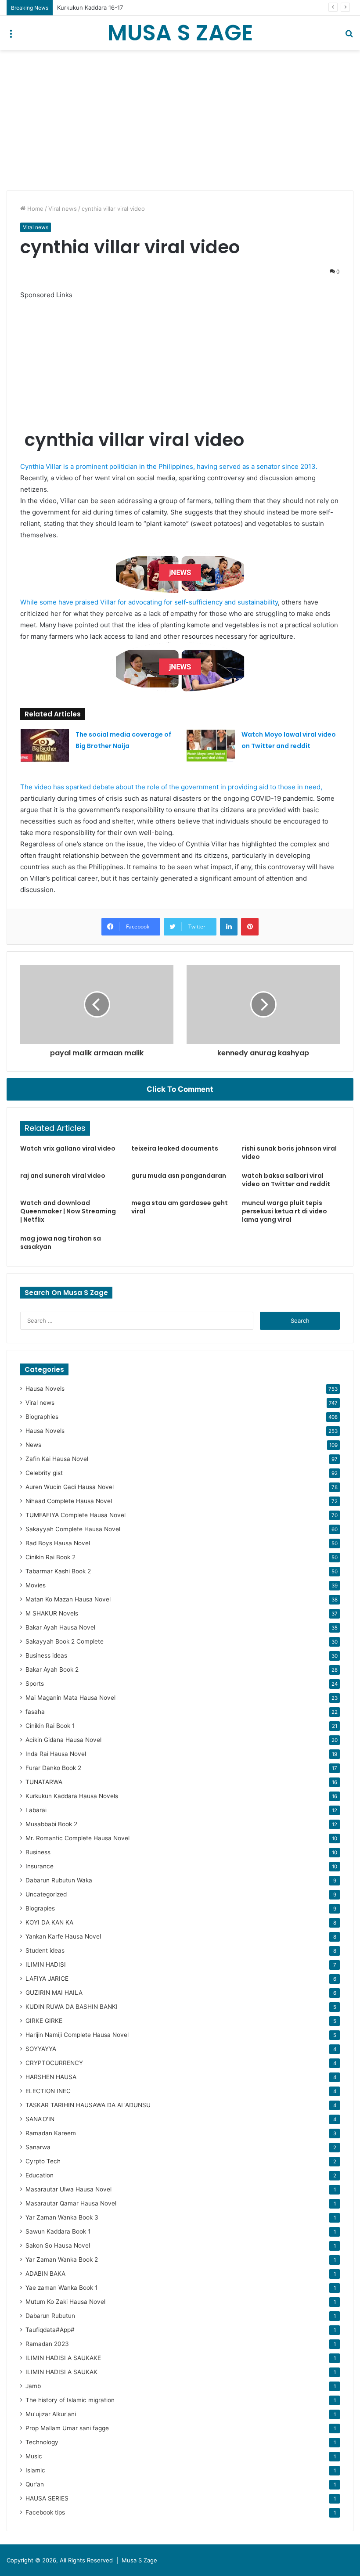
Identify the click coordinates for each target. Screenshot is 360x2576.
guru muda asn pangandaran (179, 1176)
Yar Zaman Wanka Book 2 (62, 2259)
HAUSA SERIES (47, 2498)
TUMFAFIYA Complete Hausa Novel (76, 1515)
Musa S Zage (139, 2560)
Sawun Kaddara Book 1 (58, 2231)
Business (38, 1852)
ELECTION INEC (48, 2091)
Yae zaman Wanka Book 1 (61, 2288)
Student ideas (45, 1950)
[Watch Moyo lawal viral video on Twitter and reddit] (211, 745)
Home (34, 209)
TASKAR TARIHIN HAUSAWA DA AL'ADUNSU (88, 2105)
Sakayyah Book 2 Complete (65, 1641)
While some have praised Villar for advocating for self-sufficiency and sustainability (149, 602)
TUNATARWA (44, 1782)
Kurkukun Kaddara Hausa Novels (72, 1796)
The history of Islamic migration (70, 2400)
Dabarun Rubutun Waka (59, 1880)
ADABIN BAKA (45, 2274)
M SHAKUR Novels (52, 1613)
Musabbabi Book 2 (51, 1824)
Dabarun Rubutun (50, 2316)
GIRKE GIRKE (44, 2021)
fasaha (35, 1712)
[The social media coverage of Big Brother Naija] (45, 745)
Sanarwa (38, 2147)
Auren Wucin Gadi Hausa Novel (70, 1487)
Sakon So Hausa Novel (58, 2245)
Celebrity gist (44, 1473)
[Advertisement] (180, 120)
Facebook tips (45, 2512)
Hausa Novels (45, 1389)
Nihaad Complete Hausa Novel (69, 1501)
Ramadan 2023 (47, 2344)
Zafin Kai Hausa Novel (57, 1459)
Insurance (40, 1866)
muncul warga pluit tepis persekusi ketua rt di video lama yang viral (284, 1211)
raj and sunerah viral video (63, 1176)
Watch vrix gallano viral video (68, 1148)
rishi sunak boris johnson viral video (289, 1153)
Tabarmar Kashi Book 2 (58, 1571)
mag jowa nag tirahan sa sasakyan (61, 1243)
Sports (35, 1684)
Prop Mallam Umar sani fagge (67, 2428)
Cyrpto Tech (43, 2161)
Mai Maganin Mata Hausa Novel (70, 1698)
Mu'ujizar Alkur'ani (51, 2414)
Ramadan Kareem (51, 2133)
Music (34, 2456)
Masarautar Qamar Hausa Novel (71, 2203)
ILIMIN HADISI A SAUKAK (61, 2372)
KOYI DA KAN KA (49, 1922)
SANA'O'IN (40, 2119)
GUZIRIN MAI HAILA (54, 1993)
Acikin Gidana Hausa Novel (63, 1740)
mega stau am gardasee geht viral (180, 1207)
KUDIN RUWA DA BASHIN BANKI (72, 2007)
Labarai (36, 1810)
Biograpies (40, 1908)
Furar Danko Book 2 (53, 1768)
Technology (42, 2442)
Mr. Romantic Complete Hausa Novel (77, 1838)
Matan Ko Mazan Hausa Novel (68, 1599)
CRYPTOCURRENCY (54, 2063)
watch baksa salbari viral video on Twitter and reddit (286, 1180)
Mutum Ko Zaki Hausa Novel (65, 2302)
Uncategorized (46, 1894)
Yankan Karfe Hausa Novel (63, 1936)
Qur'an (35, 2484)
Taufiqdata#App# (50, 2330)
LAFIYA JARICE (47, 1979)
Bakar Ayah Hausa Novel (60, 1627)
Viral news (63, 209)
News (33, 1445)
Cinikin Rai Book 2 (50, 1557)
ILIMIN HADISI (46, 1964)
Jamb (33, 2386)
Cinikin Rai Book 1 (50, 1726)
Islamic (35, 2470)
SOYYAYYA (41, 2049)
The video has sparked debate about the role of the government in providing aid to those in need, (171, 787)
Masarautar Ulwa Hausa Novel (68, 2189)
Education (40, 2175)
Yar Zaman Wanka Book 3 (62, 2217)
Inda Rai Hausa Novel (56, 1754)
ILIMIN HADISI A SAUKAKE (63, 2358)
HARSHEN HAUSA (51, 2077)
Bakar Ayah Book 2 (52, 1669)
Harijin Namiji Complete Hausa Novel (77, 2035)
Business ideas (46, 1655)
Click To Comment (180, 1089)
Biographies (42, 1417)
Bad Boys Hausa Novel (58, 1543)
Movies (36, 1585)
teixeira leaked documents (175, 1148)
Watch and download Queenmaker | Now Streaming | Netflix (68, 1211)
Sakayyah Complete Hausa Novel (73, 1529)
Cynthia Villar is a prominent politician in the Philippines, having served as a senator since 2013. (169, 466)
